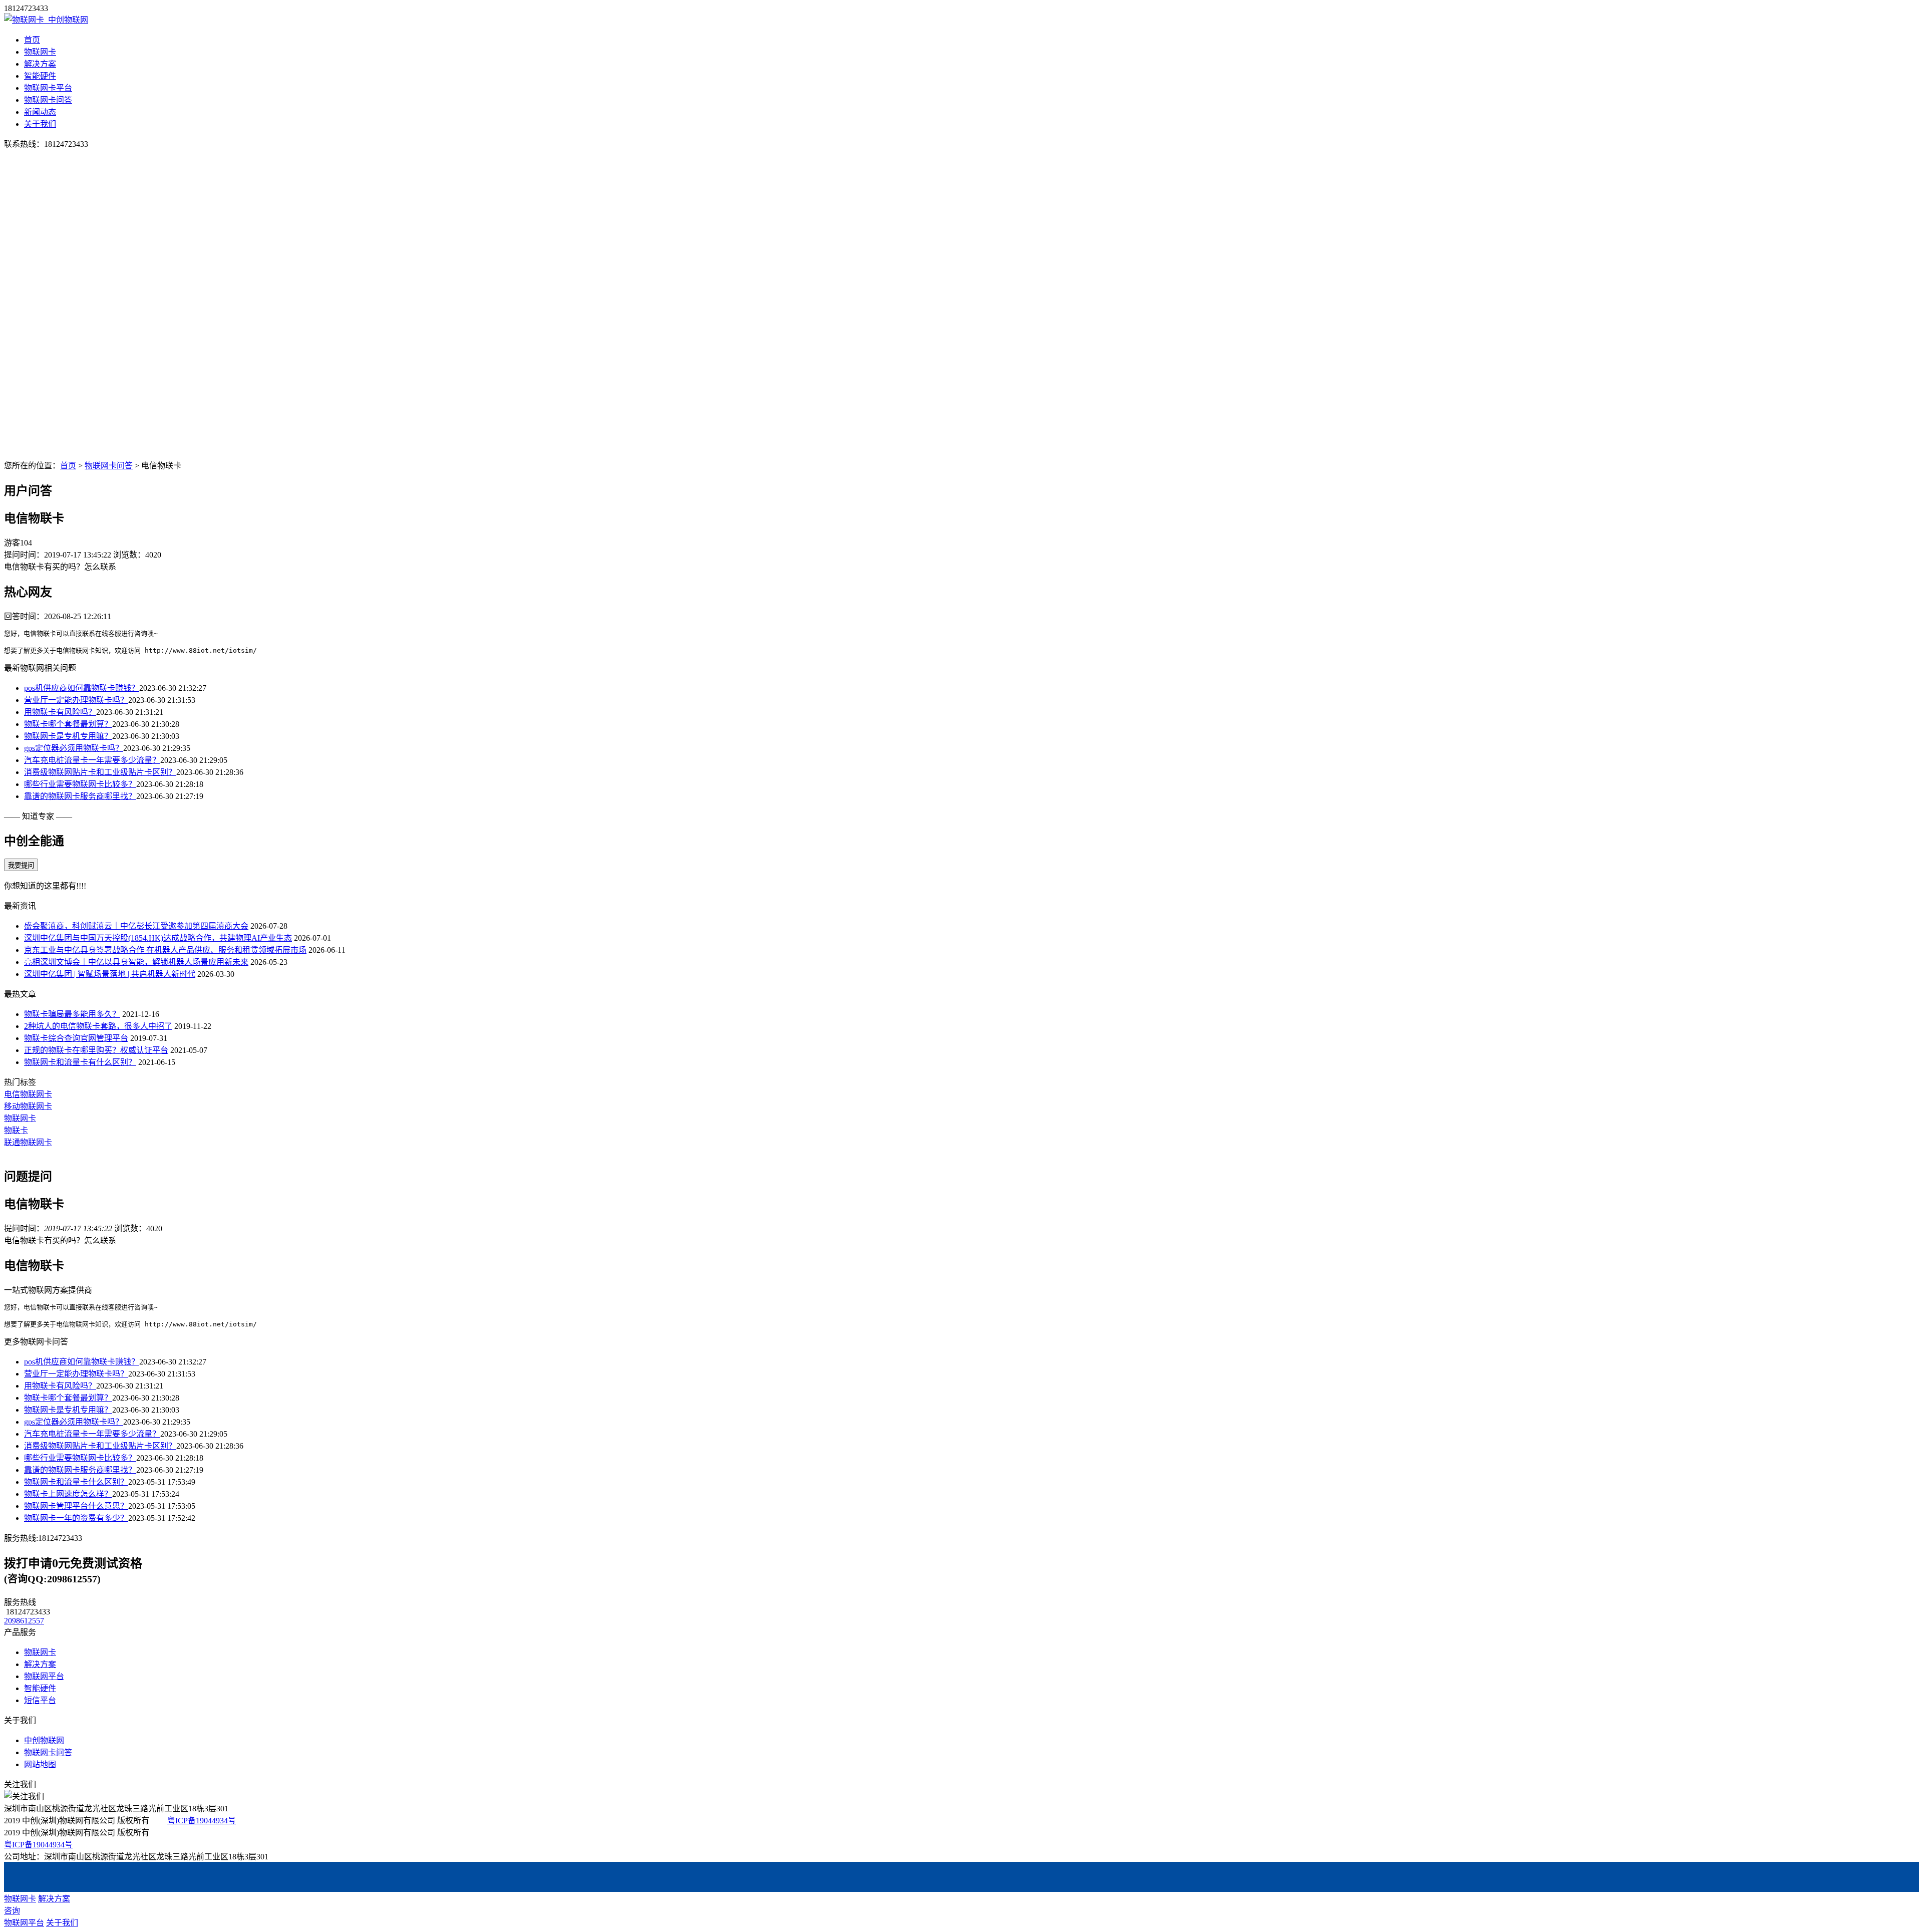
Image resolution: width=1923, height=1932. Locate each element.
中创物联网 (44, 1740)
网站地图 (40, 1764)
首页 (32, 40)
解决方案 (40, 64)
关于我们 (40, 124)
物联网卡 (40, 52)
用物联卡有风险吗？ (60, 712)
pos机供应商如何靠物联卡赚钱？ (82, 688)
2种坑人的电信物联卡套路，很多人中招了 (98, 1026)
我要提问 (21, 865)
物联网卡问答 (48, 100)
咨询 (12, 1911)
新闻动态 (40, 112)
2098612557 (24, 1621)
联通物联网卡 (28, 1142)
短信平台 (40, 1700)
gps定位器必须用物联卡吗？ (74, 748)
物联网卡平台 (48, 88)
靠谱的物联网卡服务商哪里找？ (80, 796)
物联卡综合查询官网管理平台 (76, 1038)
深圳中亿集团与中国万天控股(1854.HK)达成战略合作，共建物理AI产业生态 (158, 938)
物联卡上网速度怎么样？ (68, 1494)
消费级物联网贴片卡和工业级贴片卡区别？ (100, 772)
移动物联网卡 (28, 1106)
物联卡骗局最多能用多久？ (72, 1014)
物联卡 (16, 1130)
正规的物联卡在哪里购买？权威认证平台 (96, 1050)
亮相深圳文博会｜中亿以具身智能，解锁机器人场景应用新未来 (136, 962)
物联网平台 (44, 1676)
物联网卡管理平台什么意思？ (76, 1506)
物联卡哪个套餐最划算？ (68, 724)
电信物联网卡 (28, 1094)
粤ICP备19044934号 (202, 1821)
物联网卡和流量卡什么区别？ (76, 1482)
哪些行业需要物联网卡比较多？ (80, 784)
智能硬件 (40, 76)
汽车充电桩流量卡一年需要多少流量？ (92, 760)
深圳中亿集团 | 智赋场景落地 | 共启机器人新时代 (110, 974)
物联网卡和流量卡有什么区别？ (80, 1062)
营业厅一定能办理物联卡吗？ (76, 700)
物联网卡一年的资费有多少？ (76, 1518)
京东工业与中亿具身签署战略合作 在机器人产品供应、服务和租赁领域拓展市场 (165, 950)
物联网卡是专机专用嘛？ (68, 736)
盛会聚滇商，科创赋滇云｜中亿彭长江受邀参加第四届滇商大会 (136, 926)
